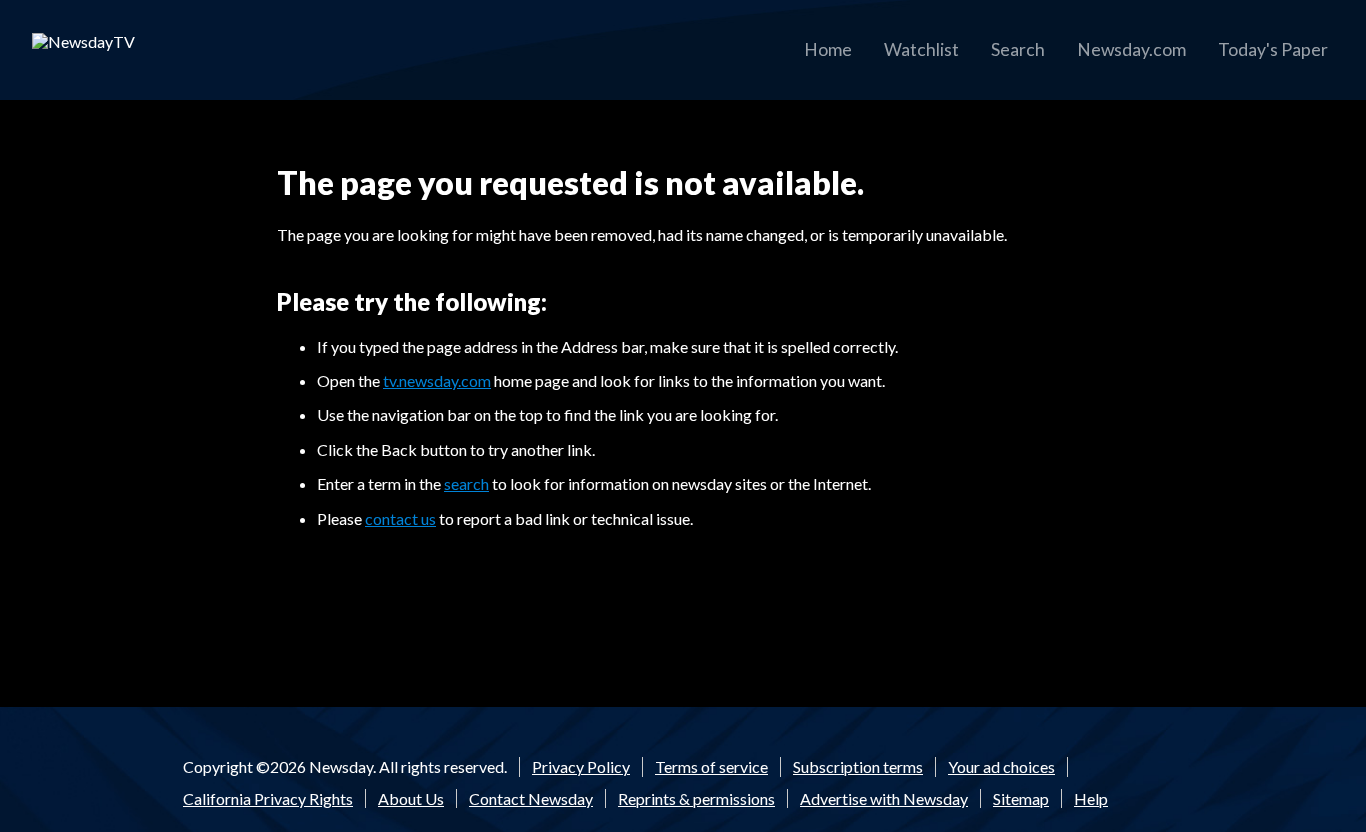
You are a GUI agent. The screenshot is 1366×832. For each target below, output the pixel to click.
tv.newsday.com (437, 380)
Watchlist (921, 49)
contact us (400, 518)
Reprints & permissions (696, 798)
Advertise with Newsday (884, 798)
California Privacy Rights (268, 798)
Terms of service (711, 766)
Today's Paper (1273, 49)
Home (828, 49)
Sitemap (1021, 798)
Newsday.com (1131, 49)
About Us (411, 798)
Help (1091, 798)
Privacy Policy (581, 766)
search (466, 483)
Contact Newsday (531, 798)
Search (1018, 49)
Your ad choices (1001, 766)
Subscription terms (858, 766)
